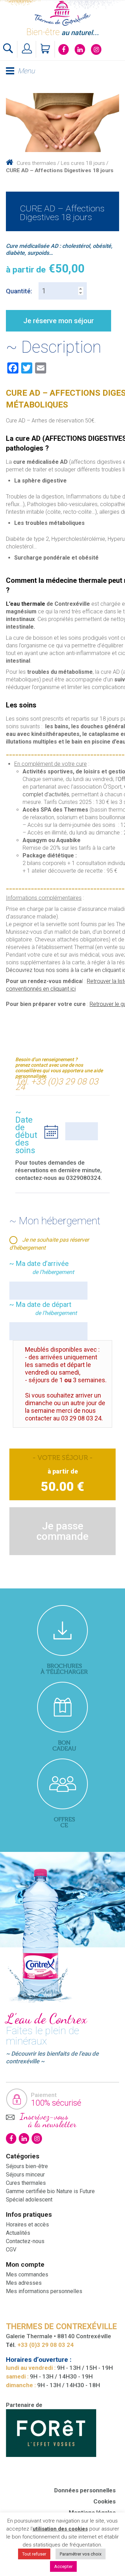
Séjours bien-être (27, 2166)
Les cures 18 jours (83, 163)
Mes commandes (27, 2275)
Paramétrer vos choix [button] (81, 2554)
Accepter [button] (63, 2566)
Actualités (18, 2233)
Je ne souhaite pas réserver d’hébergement (49, 1244)
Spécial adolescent (29, 2200)
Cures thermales (36, 163)
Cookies (105, 2501)
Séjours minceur (25, 2175)
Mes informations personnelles (44, 2291)
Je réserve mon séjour (59, 321)
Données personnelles (85, 2490)
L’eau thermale (26, 604)
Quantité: (19, 291)
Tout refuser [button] (34, 2554)
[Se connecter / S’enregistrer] (27, 49)
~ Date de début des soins (26, 1131)
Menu (26, 71)
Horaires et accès (27, 2225)
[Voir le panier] (46, 49)
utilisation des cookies (60, 2529)
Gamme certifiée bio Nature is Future (50, 2191)
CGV (11, 2250)
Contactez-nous (25, 2241)
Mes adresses (24, 2283)
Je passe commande (62, 1531)
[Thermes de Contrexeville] (62, 13)
